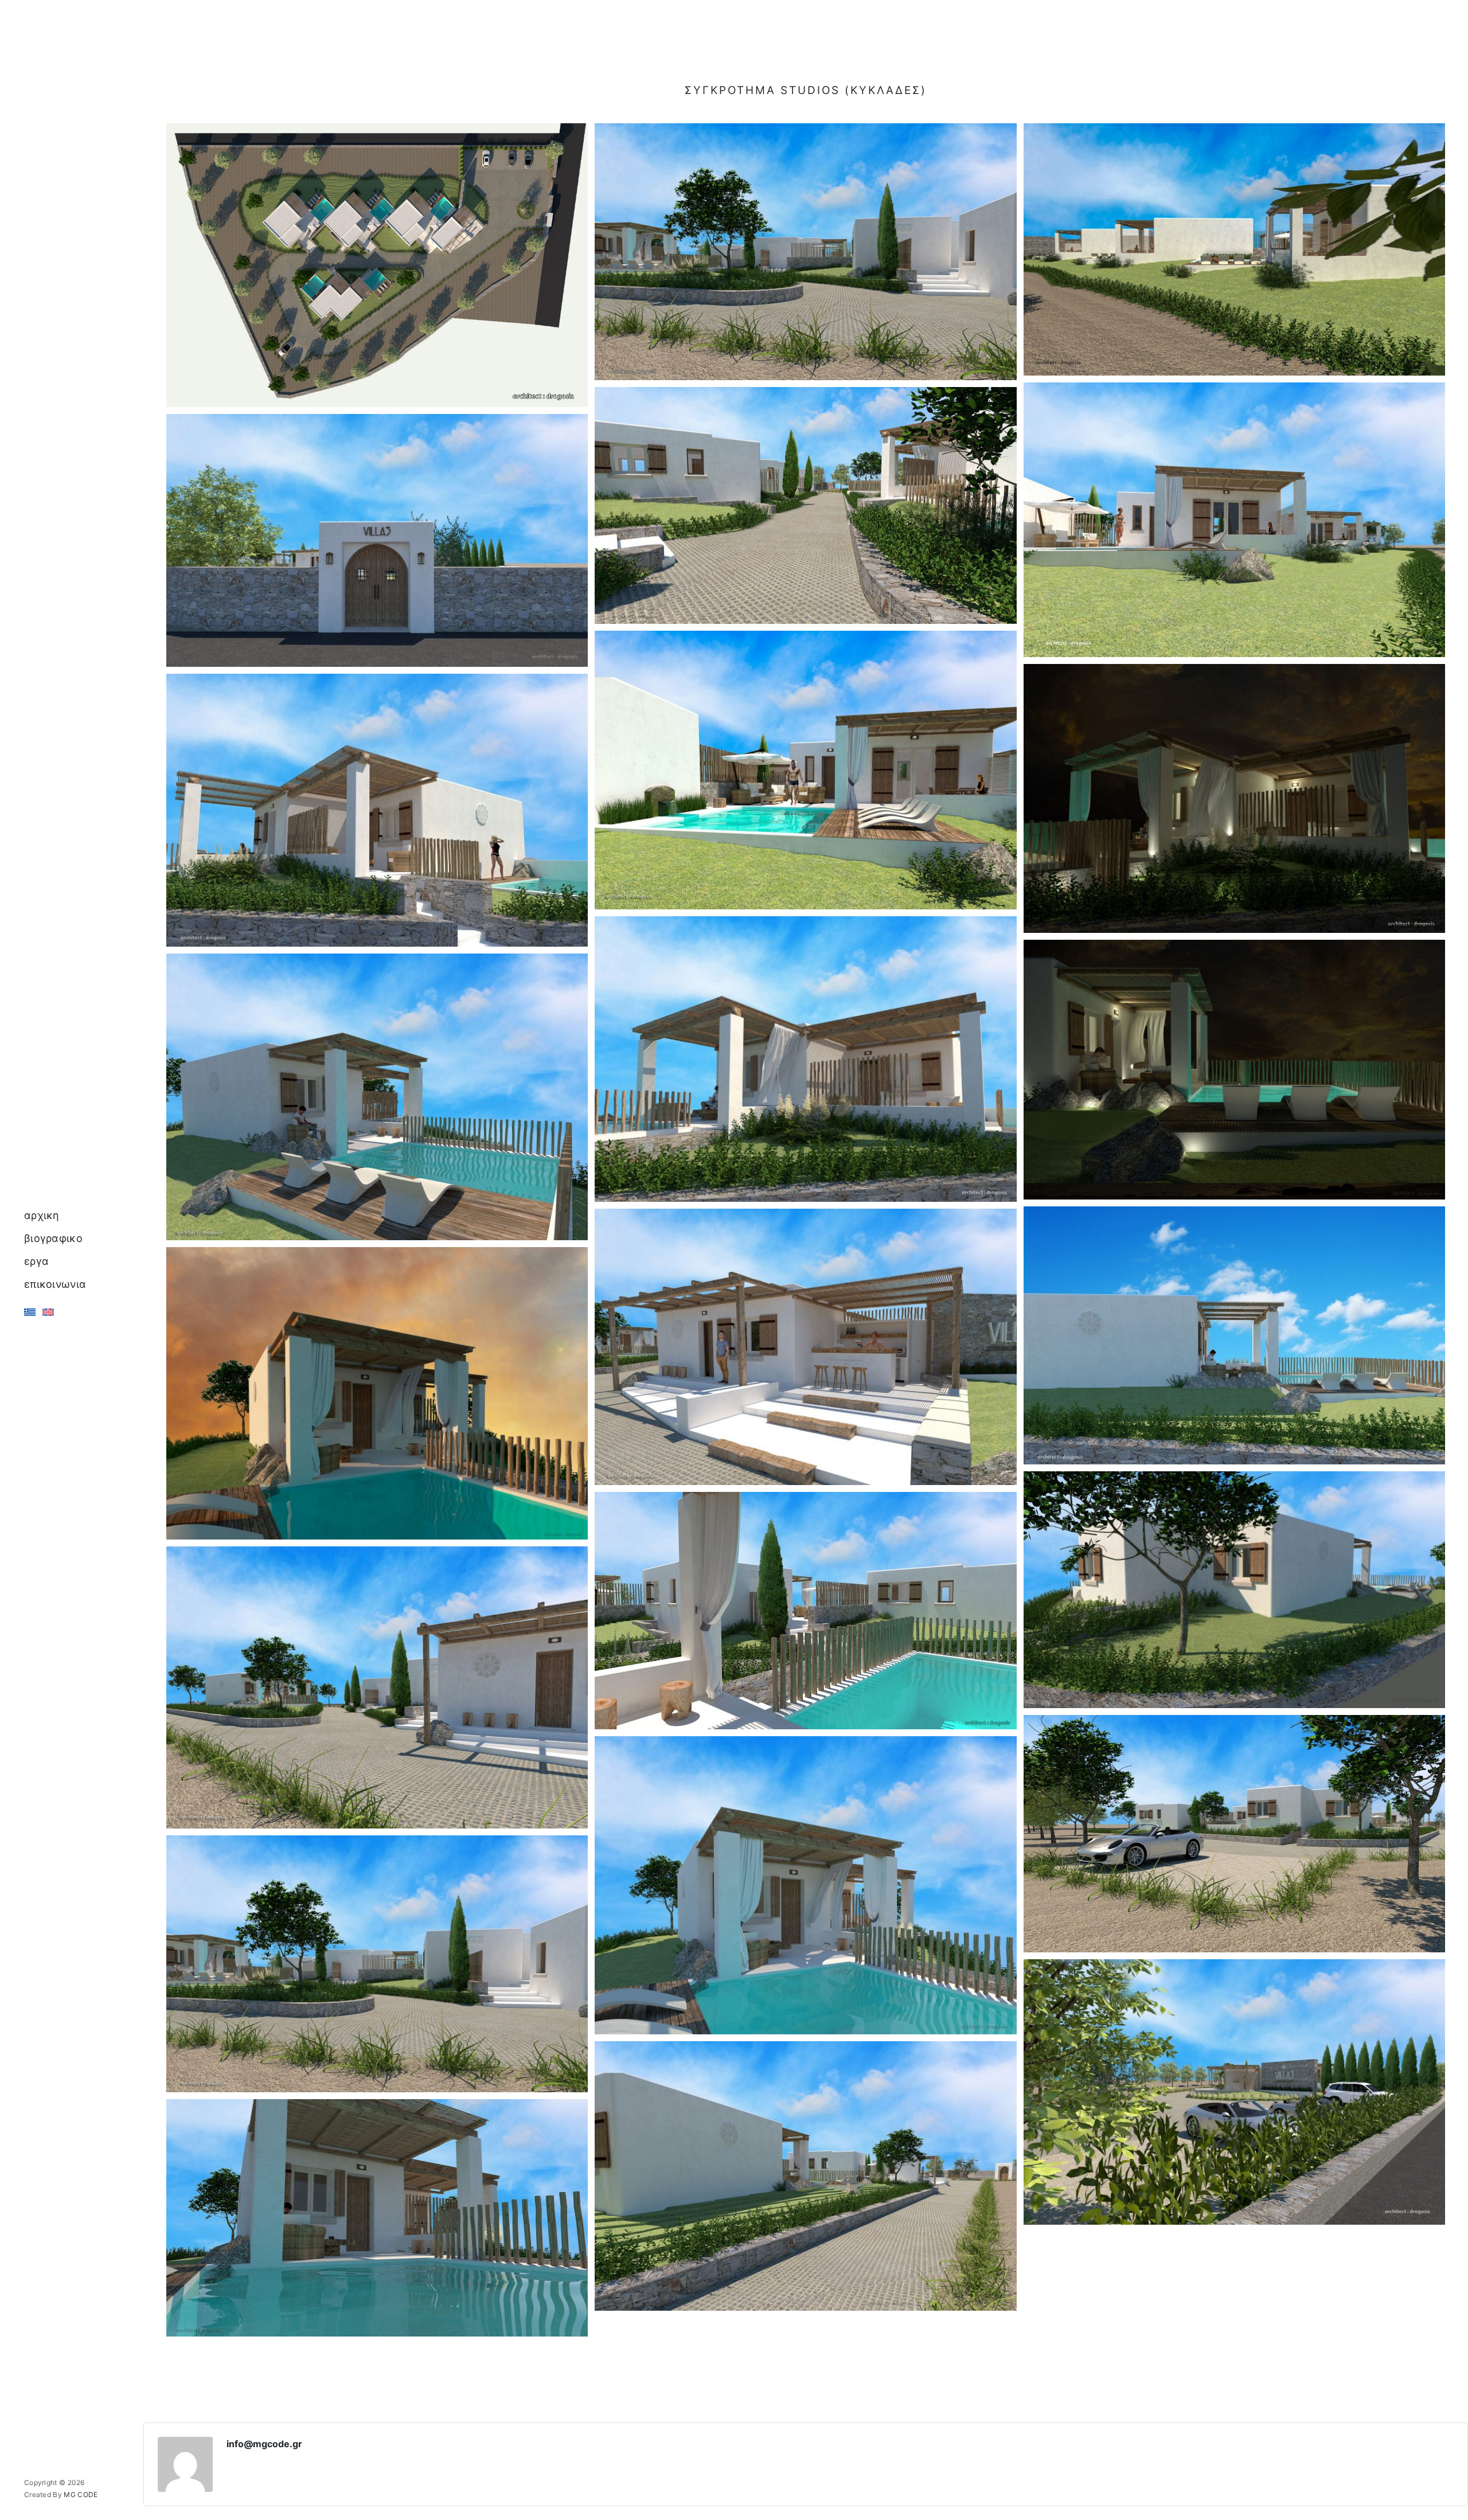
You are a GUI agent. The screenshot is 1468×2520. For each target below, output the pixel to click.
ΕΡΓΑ (36, 1261)
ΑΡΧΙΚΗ (42, 1215)
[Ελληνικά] (30, 1312)
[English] (48, 1312)
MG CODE (81, 2494)
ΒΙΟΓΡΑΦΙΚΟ (53, 1238)
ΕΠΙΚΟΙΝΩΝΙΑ (55, 1284)
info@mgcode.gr (264, 2444)
